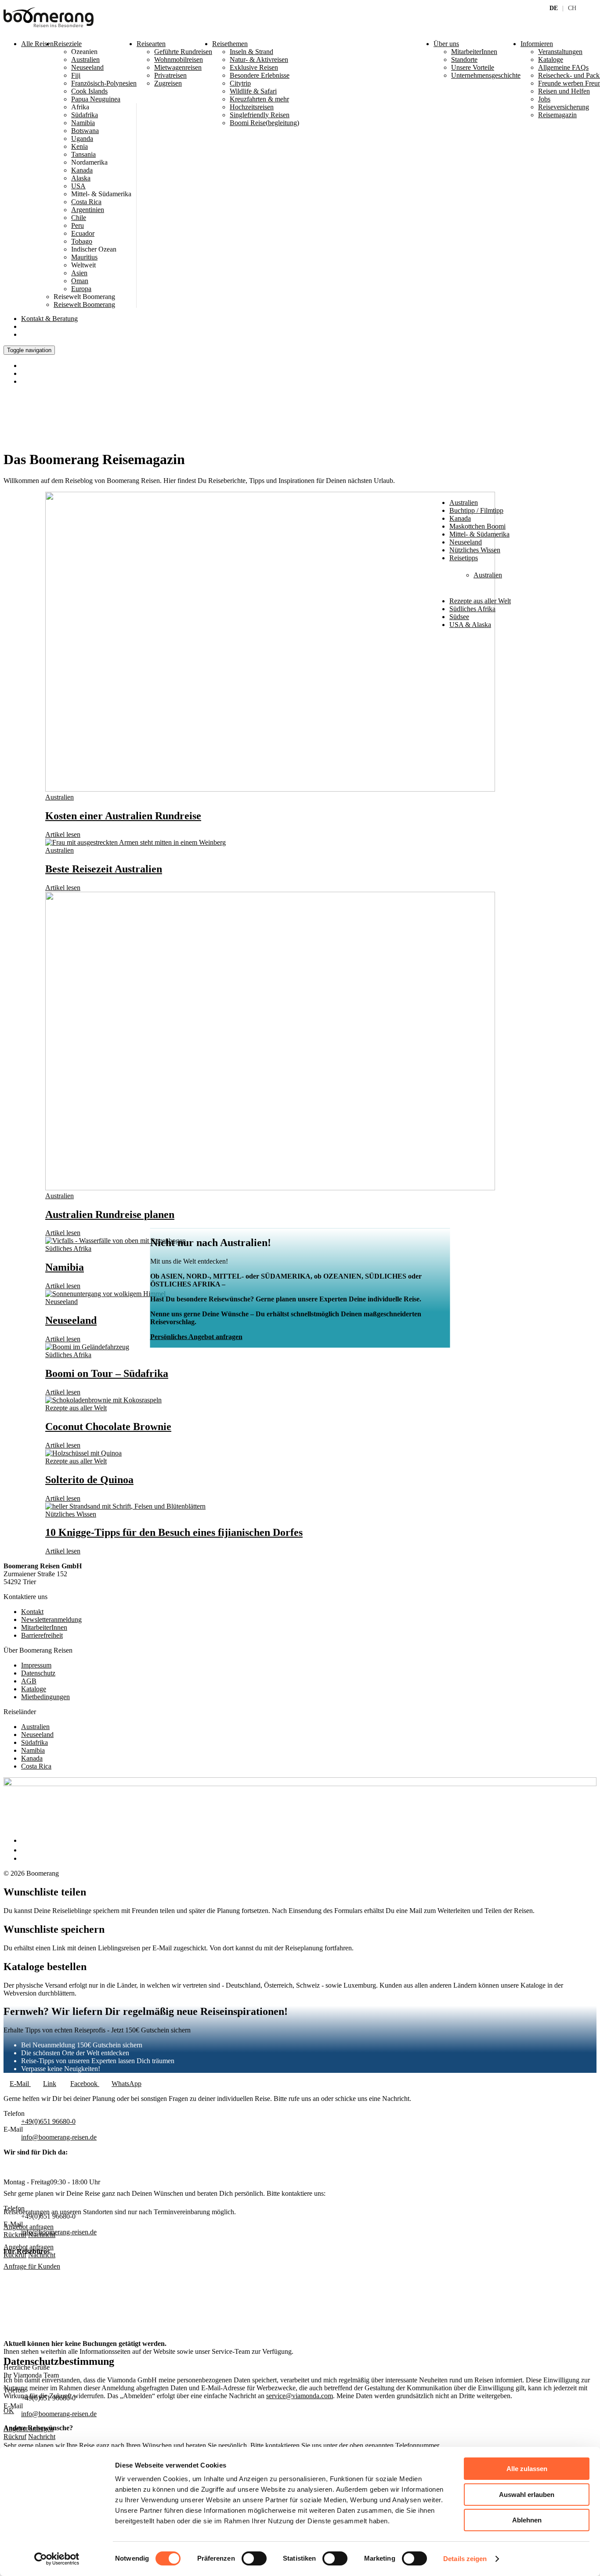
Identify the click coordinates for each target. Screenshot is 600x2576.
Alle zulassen (527, 2469)
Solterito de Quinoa (89, 1480)
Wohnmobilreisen (179, 59)
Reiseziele (68, 44)
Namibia (83, 123)
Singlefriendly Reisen (260, 115)
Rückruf (15, 2255)
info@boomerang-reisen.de (59, 2137)
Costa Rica (86, 202)
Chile (79, 218)
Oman (80, 281)
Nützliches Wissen (71, 1514)
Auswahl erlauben (527, 2495)
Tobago (82, 241)
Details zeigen (465, 2559)
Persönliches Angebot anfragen (196, 1337)
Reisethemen (230, 44)
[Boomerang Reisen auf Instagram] (25, 1850)
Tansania (83, 154)
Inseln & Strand (251, 52)
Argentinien (88, 210)
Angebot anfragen (29, 2247)
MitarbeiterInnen (44, 1627)
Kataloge (34, 1689)
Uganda (82, 139)
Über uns (446, 44)
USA (78, 186)
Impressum (36, 1665)
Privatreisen (170, 75)
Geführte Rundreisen (183, 52)
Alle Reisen (37, 44)
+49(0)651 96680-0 (48, 2121)
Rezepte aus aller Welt (76, 1408)
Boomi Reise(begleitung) (264, 123)
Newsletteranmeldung (51, 1619)
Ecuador (83, 233)
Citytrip (240, 83)
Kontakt (49, 319)
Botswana (85, 131)
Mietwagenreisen (178, 67)
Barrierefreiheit (42, 1635)
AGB (29, 1681)
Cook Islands (89, 91)
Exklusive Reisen (254, 67)
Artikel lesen (63, 834)
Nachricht (42, 2255)
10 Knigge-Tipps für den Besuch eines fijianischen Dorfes (174, 1532)
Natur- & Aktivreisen (259, 59)
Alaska (81, 178)
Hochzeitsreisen (252, 107)
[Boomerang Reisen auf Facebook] (23, 1840)
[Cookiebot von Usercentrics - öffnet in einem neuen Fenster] (57, 2559)
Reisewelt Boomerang (84, 304)
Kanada (82, 170)
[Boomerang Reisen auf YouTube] (25, 1858)
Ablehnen (527, 2520)
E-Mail (20, 2084)
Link (50, 2084)
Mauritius (84, 257)
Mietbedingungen (45, 1697)
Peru (78, 225)
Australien (85, 59)
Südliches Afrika (68, 1248)
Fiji (76, 75)
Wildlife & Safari (253, 91)
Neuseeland (87, 67)
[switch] (254, 2558)
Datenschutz (38, 1673)
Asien (79, 273)
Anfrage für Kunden (32, 2266)
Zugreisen (168, 83)
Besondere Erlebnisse (260, 75)
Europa (81, 289)
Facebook (85, 2084)
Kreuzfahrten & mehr (259, 99)
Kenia (80, 146)
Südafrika (85, 115)
